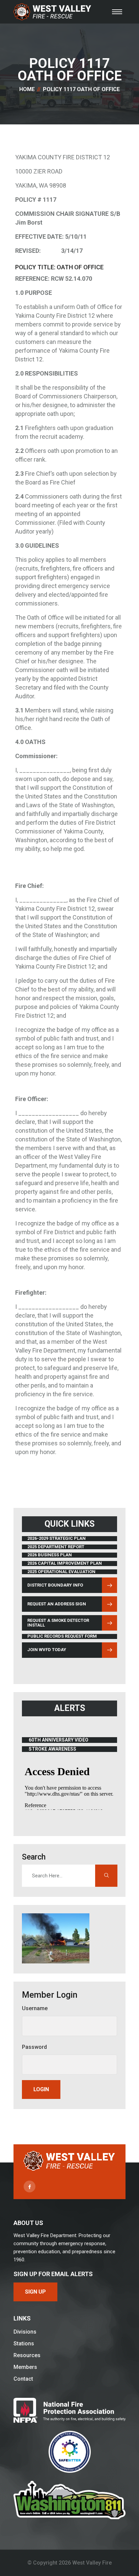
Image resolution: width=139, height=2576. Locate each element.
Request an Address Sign (57, 1604)
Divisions (25, 2332)
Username (35, 2008)
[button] (117, 12)
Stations (24, 2344)
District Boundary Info (55, 1586)
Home (27, 89)
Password (34, 2047)
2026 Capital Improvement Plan (65, 1563)
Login (41, 2089)
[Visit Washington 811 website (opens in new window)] (69, 2500)
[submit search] (106, 1876)
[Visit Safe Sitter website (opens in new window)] (69, 2452)
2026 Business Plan (50, 1555)
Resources (27, 2355)
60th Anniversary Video (58, 1740)
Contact (23, 2379)
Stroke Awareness (57, 1749)
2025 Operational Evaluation (61, 1572)
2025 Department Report (56, 1547)
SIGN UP (35, 2292)
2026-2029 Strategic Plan (57, 1538)
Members (25, 2367)
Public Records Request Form (62, 1636)
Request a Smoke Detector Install (58, 1623)
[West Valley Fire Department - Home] (52, 12)
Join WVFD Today (47, 1650)
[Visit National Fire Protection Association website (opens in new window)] (69, 2410)
